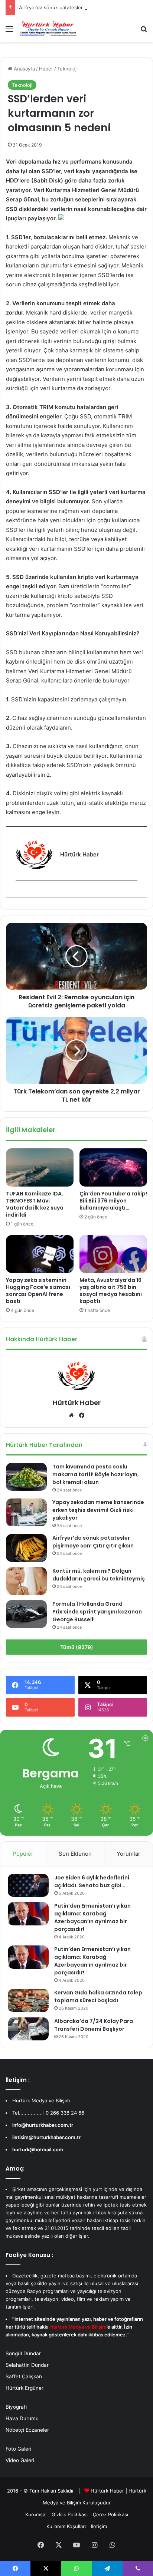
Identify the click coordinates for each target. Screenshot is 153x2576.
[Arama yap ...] (144, 31)
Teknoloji (67, 69)
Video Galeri (20, 2460)
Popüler (23, 1854)
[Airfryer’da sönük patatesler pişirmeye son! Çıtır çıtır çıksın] (26, 1548)
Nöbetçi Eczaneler (27, 2430)
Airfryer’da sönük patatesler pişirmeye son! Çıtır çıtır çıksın (93, 1542)
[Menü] (9, 31)
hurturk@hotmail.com (38, 2149)
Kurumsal (36, 2514)
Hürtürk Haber (77, 1403)
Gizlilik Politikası (70, 2514)
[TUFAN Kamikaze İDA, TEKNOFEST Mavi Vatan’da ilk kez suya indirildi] (40, 1167)
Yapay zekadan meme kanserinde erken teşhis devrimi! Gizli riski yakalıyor (98, 1510)
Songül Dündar (23, 2353)
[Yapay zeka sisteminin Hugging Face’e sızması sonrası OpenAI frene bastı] (40, 1254)
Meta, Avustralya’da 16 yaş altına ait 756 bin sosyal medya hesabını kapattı (111, 1291)
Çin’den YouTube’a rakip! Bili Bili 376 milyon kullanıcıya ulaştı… (113, 1201)
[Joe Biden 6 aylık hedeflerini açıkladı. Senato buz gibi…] (28, 1885)
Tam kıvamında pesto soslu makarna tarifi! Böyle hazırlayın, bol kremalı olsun (96, 1474)
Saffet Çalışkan (24, 2376)
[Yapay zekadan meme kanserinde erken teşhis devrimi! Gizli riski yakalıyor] (26, 1512)
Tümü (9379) (77, 1647)
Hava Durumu (22, 2418)
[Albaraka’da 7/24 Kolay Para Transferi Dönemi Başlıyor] (28, 2029)
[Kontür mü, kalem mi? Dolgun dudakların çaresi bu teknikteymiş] (26, 1581)
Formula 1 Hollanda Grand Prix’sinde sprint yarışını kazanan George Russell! (97, 1612)
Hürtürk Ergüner (25, 2388)
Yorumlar (128, 1854)
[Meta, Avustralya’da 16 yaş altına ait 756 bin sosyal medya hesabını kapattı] (113, 1254)
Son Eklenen (75, 1854)
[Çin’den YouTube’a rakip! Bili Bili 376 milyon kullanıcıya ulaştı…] (113, 1167)
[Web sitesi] (71, 1415)
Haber (46, 69)
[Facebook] (20, 893)
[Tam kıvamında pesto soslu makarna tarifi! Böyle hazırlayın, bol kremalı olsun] (26, 1477)
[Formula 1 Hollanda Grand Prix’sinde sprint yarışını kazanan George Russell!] (26, 1614)
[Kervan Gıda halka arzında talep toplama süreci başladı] (28, 2000)
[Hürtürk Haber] (48, 29)
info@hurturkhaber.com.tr (43, 2125)
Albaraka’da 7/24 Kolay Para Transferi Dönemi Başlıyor (94, 2025)
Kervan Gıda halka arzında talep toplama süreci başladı (98, 1996)
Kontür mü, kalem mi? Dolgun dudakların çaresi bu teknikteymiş (99, 1575)
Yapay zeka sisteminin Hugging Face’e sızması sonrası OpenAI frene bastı (38, 1291)
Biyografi (16, 2407)
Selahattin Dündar (27, 2365)
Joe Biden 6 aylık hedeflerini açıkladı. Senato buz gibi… (92, 1881)
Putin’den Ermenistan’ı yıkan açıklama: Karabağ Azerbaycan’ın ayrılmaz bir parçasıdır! (92, 1917)
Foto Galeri (18, 2449)
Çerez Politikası (110, 2514)
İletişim (99, 2526)
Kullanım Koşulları (66, 2526)
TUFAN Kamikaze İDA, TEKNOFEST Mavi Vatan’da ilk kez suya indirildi (35, 1204)
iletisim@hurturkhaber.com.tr (46, 2137)
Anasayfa (24, 69)
